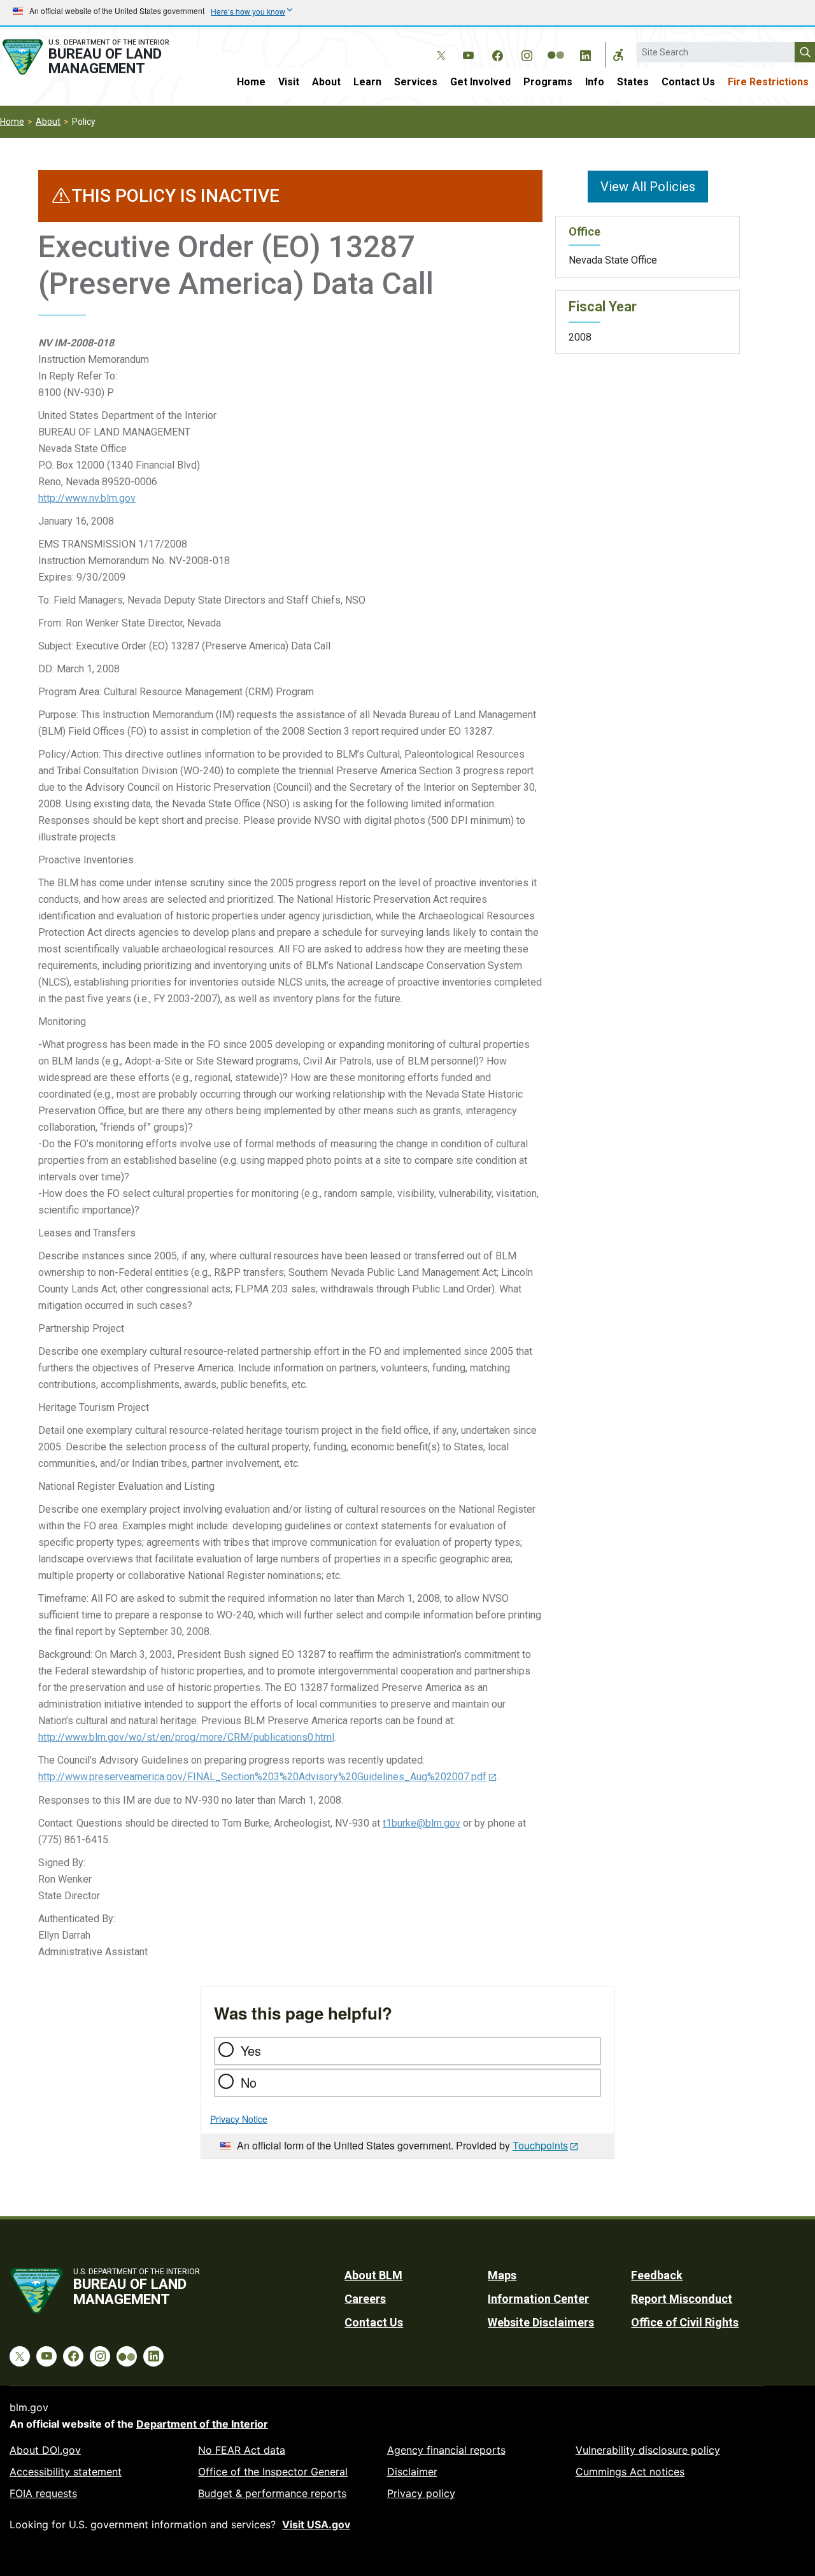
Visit (289, 82)
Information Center (538, 2299)
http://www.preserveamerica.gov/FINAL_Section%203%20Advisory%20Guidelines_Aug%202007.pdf (262, 1777)
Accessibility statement (66, 2472)
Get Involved (480, 82)
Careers (365, 2299)
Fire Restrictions (768, 82)
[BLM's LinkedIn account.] (585, 53)
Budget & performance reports (272, 2493)
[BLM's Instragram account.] (527, 53)
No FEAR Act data (242, 2450)
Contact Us (688, 82)
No (249, 2082)
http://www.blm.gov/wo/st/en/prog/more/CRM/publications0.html (186, 1737)
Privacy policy (421, 2493)
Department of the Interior (202, 2424)
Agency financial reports (446, 2450)
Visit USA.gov (316, 2524)
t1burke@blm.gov (422, 1823)
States (633, 82)
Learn (367, 82)
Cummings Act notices (630, 2472)
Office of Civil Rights (685, 2322)
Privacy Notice (239, 2119)
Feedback (657, 2275)
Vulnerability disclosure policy (648, 2450)
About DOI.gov (45, 2450)
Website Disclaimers (541, 2322)
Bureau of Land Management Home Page (98, 57)
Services (416, 82)
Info (595, 82)
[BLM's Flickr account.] (556, 46)
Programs (548, 82)
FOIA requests (43, 2493)
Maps (502, 2275)
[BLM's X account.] (439, 46)
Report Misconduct (682, 2299)
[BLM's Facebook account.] (497, 53)
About (326, 82)
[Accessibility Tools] (618, 55)
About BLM (373, 2275)
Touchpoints (540, 2145)
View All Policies (648, 187)
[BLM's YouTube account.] (468, 53)
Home (251, 82)
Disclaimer (412, 2472)
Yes (251, 2050)
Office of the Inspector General (273, 2472)
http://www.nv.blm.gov (87, 498)
